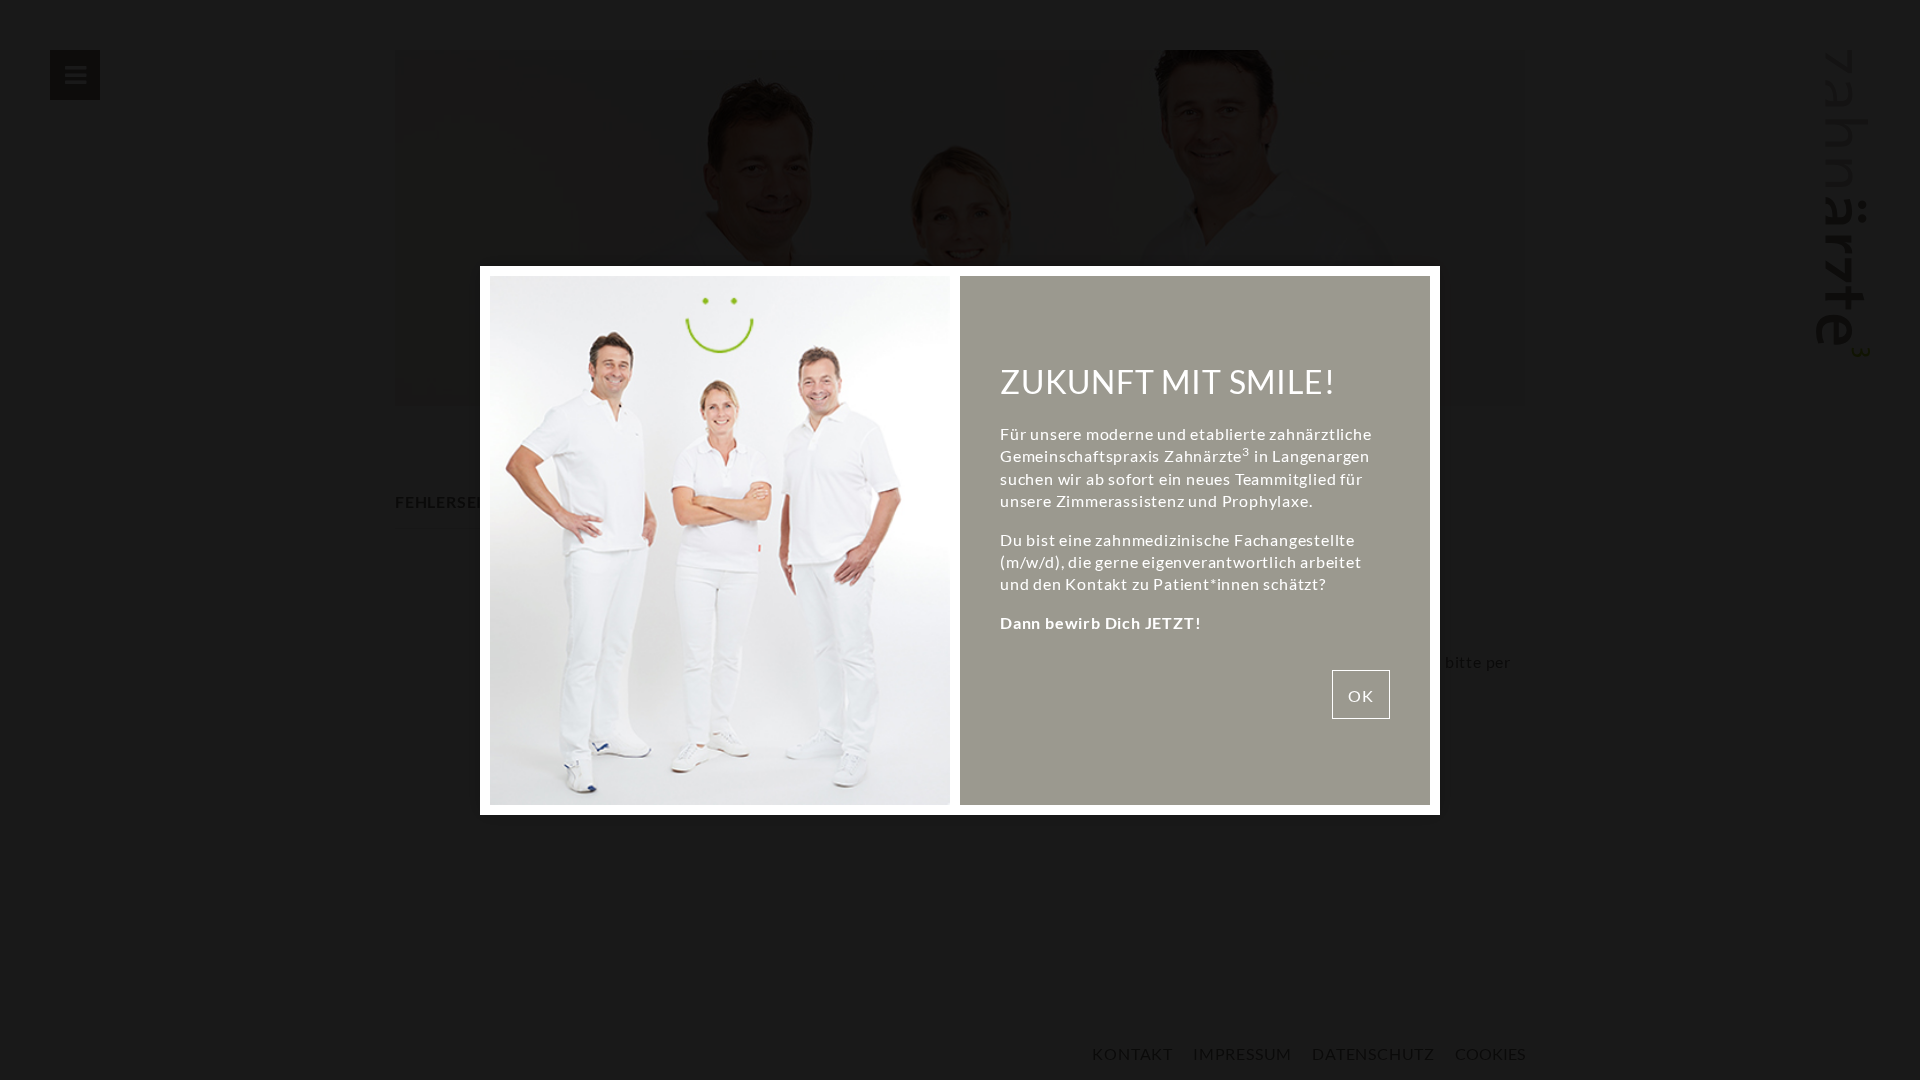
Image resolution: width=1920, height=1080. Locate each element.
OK (1361, 695)
